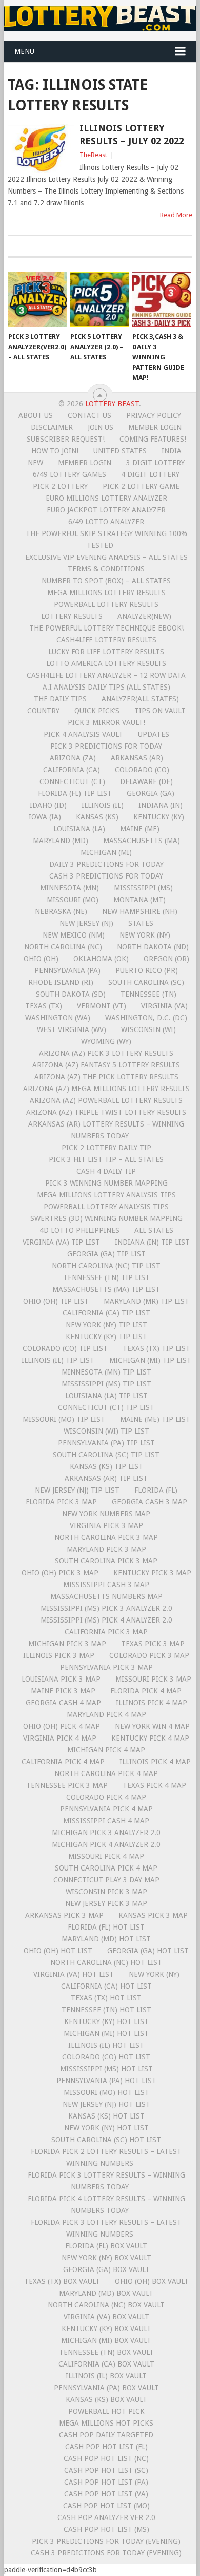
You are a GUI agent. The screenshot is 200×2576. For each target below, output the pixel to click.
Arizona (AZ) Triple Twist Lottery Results (106, 1112)
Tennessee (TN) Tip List (106, 1277)
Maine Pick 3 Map (63, 1691)
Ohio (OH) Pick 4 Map (62, 1726)
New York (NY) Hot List (106, 2128)
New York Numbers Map (106, 1514)
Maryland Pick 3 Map (106, 1549)
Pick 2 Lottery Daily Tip (106, 1148)
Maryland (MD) (61, 841)
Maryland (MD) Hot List (106, 1939)
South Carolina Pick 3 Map (106, 1561)
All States (154, 1230)
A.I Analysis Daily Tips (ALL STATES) (106, 687)
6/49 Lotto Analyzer (106, 522)
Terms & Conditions (106, 569)
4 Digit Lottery (150, 474)
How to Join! (55, 451)
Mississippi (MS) (143, 888)
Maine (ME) (140, 829)
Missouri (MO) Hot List (106, 2092)
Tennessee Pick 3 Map (67, 1785)
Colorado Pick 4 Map (106, 1797)
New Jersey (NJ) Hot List (106, 2104)
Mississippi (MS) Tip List (106, 1384)
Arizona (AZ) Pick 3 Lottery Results (106, 1053)
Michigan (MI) (106, 852)
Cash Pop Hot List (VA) (106, 2494)
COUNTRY (43, 711)
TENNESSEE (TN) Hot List (106, 2010)
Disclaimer (52, 427)
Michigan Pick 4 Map (106, 1750)
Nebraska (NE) (61, 911)
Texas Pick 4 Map (154, 1785)
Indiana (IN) (161, 805)
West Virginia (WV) (72, 1029)
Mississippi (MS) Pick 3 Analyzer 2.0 (106, 1608)
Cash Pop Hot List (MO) (106, 2506)
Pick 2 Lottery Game (141, 486)
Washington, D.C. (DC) (146, 1018)
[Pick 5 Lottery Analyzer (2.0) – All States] (99, 299)
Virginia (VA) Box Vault (106, 2317)
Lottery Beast (112, 404)
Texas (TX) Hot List (106, 1998)
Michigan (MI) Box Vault (106, 2340)
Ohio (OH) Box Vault (152, 2281)
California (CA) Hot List (106, 1986)
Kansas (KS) (97, 817)
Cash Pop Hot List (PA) (106, 2482)
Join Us (101, 427)
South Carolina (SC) (146, 982)
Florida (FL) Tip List (75, 793)
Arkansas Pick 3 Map (64, 1915)
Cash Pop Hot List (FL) (106, 2447)
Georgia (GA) (151, 793)
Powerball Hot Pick (106, 2411)
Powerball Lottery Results (106, 604)
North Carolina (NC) (63, 947)
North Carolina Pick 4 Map (106, 1773)
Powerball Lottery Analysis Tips (106, 1207)
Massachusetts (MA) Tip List (106, 1289)
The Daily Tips (60, 699)
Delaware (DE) (146, 781)
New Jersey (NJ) (86, 923)
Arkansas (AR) (137, 758)
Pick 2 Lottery (60, 486)
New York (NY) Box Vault (106, 2258)
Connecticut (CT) (72, 781)
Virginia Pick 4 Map (60, 1738)
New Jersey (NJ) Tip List (77, 1490)
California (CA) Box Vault (106, 2364)
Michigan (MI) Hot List (106, 2033)
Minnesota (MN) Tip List (106, 1372)
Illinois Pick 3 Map (59, 1655)
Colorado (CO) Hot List (106, 2057)
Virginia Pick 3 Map (106, 1525)
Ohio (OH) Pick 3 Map (60, 1573)
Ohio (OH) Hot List (58, 1951)
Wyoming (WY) (106, 1041)
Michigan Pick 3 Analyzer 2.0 (106, 1833)
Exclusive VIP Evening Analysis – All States (106, 557)
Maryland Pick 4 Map (106, 1714)
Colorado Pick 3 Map (149, 1655)
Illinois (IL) (103, 805)
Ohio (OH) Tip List (56, 1301)
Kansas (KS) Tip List (106, 1466)
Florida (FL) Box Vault (106, 2246)
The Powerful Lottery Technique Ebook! (106, 628)
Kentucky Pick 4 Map (150, 1738)
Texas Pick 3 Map (153, 1644)
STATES (141, 923)
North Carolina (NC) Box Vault (106, 2305)
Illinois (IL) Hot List (106, 2045)
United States (120, 451)
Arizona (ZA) (73, 758)
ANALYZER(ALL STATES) (140, 699)
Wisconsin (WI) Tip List (106, 1431)
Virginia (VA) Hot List (74, 1974)
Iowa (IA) (45, 817)
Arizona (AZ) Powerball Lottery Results (106, 1100)
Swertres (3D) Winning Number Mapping (106, 1218)
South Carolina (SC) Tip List (106, 1455)
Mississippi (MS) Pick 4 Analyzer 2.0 (106, 1620)
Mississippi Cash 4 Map (106, 1821)
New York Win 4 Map (152, 1726)
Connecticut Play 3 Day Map (106, 1880)
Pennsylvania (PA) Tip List (106, 1443)
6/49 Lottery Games (69, 474)
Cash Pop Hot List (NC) (106, 2458)
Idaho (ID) (48, 805)
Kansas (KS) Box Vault (106, 2399)
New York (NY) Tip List (106, 1325)
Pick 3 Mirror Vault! (106, 722)
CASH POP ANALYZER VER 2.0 (106, 2517)
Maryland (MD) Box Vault (106, 2293)
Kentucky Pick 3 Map (152, 1573)
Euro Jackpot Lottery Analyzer (106, 510)
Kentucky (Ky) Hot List (106, 2021)
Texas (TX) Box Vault (62, 2281)
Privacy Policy (154, 415)
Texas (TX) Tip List (156, 1348)
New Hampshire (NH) (140, 911)
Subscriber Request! (66, 439)
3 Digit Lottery (155, 463)
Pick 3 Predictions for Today (106, 746)
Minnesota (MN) (69, 888)
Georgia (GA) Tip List (106, 1254)
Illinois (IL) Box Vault (106, 2376)
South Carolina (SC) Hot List (106, 2140)
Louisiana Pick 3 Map (61, 1679)
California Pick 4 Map (63, 1762)
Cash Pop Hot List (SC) (106, 2470)
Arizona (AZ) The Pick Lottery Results (106, 1077)
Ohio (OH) (41, 959)
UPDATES (154, 734)
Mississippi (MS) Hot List (106, 2069)
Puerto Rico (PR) (147, 970)
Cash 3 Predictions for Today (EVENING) (106, 2553)
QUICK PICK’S (97, 711)
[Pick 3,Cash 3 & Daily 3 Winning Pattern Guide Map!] (162, 299)
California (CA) (72, 770)
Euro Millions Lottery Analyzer (106, 498)
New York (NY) (145, 935)
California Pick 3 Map (106, 1632)
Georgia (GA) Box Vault (106, 2269)
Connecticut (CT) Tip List (106, 1407)
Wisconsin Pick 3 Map (106, 1892)
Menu (24, 51)
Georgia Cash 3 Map (149, 1502)
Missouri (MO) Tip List (64, 1419)
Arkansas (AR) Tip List (106, 1478)
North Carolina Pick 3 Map (106, 1537)
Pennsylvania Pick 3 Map (106, 1667)
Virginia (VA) (164, 1006)
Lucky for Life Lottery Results (106, 652)
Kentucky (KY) (159, 817)
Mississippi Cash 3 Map (106, 1585)
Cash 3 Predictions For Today (106, 876)
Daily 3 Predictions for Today (106, 864)
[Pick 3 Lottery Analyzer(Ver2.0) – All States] (37, 299)
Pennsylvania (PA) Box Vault (106, 2388)
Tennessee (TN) (148, 994)
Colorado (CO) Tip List (65, 1348)
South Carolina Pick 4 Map (106, 1868)
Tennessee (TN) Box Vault (106, 2352)
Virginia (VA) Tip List (61, 1242)
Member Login (155, 427)
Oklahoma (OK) (101, 959)
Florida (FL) (156, 1490)
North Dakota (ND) (153, 947)
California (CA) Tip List (106, 1313)
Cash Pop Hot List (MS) (106, 2529)
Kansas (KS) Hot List (106, 2116)
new (35, 463)
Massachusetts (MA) (142, 841)
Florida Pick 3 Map (61, 1502)
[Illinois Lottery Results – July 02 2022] (41, 148)
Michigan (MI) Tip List (150, 1360)
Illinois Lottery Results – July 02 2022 (132, 135)
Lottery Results (72, 616)
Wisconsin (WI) (148, 1029)
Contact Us (89, 415)
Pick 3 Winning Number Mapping (106, 1183)
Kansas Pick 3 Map (153, 1915)
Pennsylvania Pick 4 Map (106, 1809)
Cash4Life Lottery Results (106, 640)
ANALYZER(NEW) (144, 616)
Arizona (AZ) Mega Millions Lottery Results (106, 1089)
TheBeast (93, 155)
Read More (176, 215)
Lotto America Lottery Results (106, 663)
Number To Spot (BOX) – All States (106, 581)
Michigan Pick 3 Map (67, 1644)
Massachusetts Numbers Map (106, 1596)
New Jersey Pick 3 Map (106, 1903)
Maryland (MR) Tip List (146, 1301)
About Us (36, 415)
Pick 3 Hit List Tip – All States (106, 1159)
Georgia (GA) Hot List (148, 1951)
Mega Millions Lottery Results (106, 593)
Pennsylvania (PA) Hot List (106, 2081)
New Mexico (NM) (74, 935)
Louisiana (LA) (79, 829)
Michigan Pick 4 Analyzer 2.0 (106, 1844)
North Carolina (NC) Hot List (106, 1962)
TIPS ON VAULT (160, 711)
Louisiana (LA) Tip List (106, 1396)
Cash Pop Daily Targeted (106, 2435)
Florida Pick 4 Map (146, 1691)
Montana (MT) (139, 900)
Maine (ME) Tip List (155, 1419)
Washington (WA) (58, 1018)
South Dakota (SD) (71, 994)
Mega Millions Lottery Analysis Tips (106, 1195)
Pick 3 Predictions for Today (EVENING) (106, 2541)
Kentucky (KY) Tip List (106, 1337)
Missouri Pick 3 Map (153, 1679)
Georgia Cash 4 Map (63, 1703)
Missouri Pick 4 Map (106, 1856)
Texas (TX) (44, 1006)
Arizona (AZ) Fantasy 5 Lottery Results (106, 1065)
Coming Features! (153, 439)
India (172, 451)
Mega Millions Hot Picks (106, 2423)
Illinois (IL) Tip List (58, 1360)
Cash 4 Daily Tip (106, 1171)
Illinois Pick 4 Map (152, 1703)
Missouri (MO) (73, 900)
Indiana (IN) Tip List (152, 1242)
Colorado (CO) (142, 770)
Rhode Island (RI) (61, 982)
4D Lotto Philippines (79, 1230)
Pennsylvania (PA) (67, 970)
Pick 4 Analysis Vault (83, 734)
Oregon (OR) (166, 959)
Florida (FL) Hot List (106, 1927)
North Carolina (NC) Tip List (106, 1266)
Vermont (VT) (102, 1006)
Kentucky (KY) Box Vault (106, 2329)
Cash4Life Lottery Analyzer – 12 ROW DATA (106, 675)
